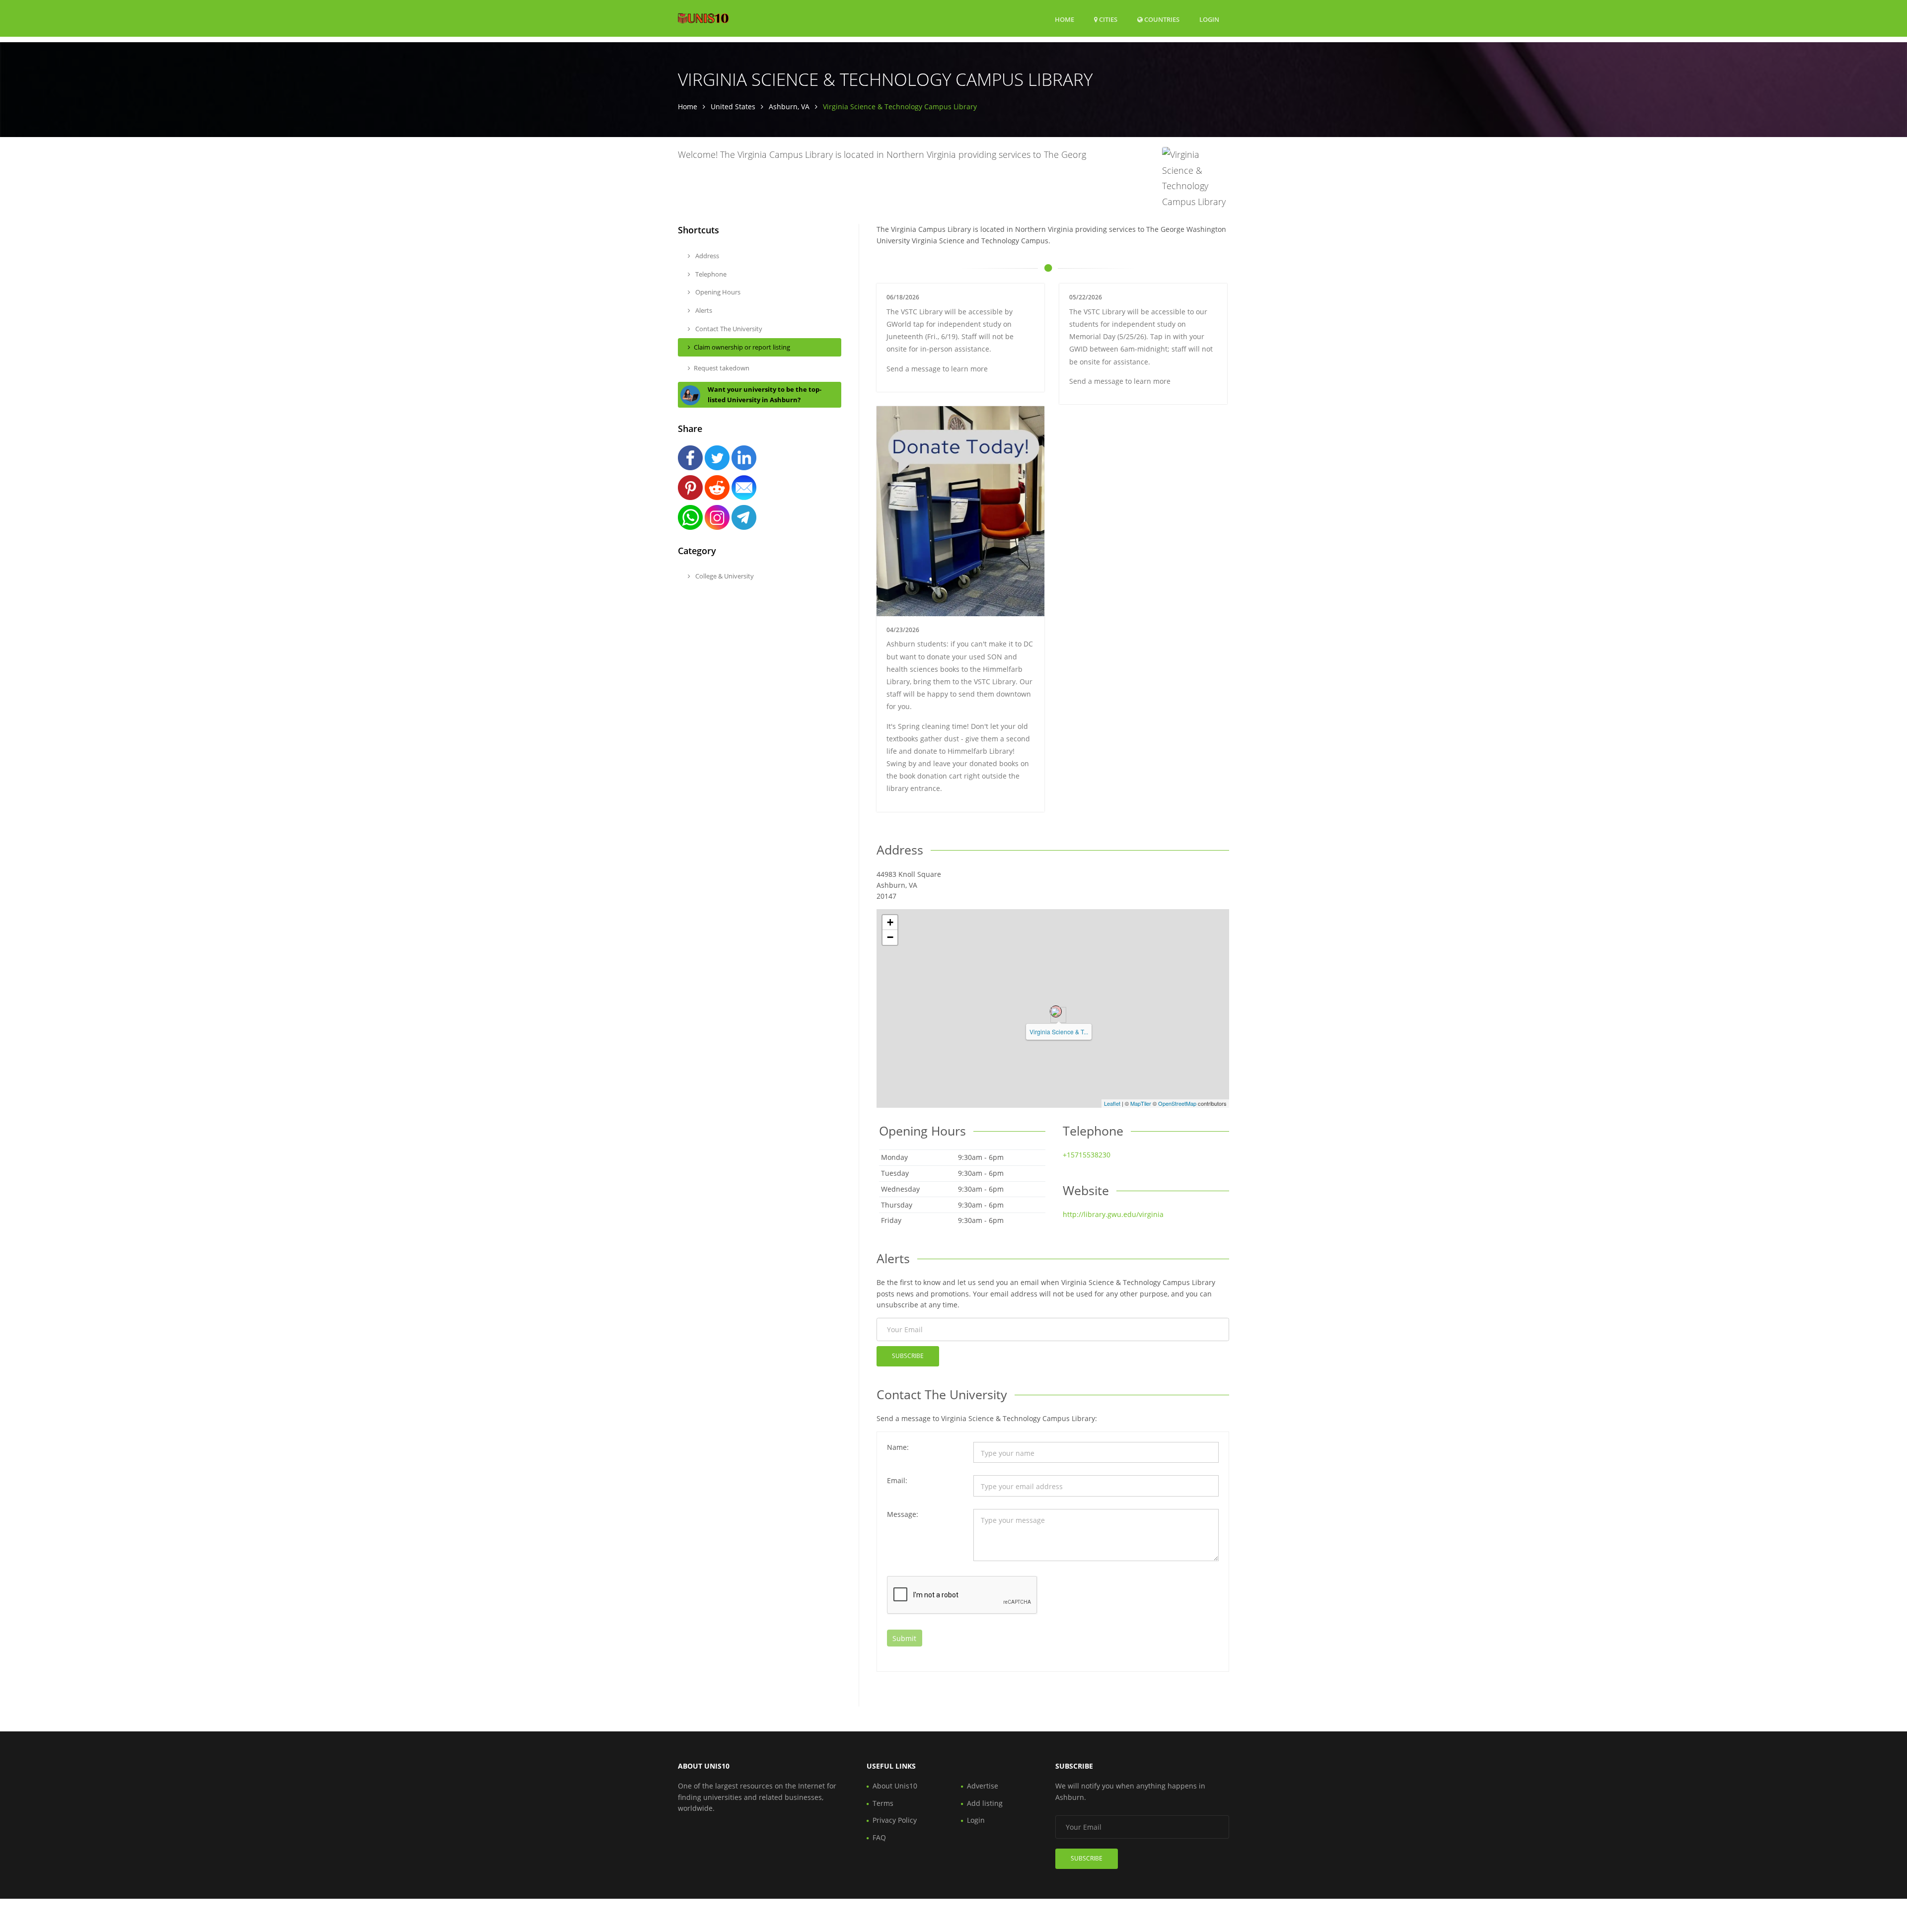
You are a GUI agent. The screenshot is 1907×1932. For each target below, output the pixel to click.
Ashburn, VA (789, 107)
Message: (903, 1514)
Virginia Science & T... (1059, 1032)
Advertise (983, 1786)
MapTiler (1141, 1103)
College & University (724, 576)
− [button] (890, 937)
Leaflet (1112, 1103)
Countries (1161, 19)
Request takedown (722, 368)
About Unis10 (895, 1786)
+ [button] (890, 922)
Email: (897, 1480)
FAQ (879, 1837)
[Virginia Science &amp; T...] (1056, 1011)
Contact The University (728, 329)
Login (1209, 19)
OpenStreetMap (1177, 1103)
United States (733, 107)
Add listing (985, 1803)
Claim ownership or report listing (742, 347)
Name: (898, 1447)
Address (706, 256)
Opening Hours (717, 292)
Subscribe (908, 1356)
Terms (883, 1803)
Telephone (710, 274)
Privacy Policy (895, 1820)
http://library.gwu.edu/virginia (1113, 1214)
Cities (1107, 19)
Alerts (703, 310)
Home (1064, 19)
